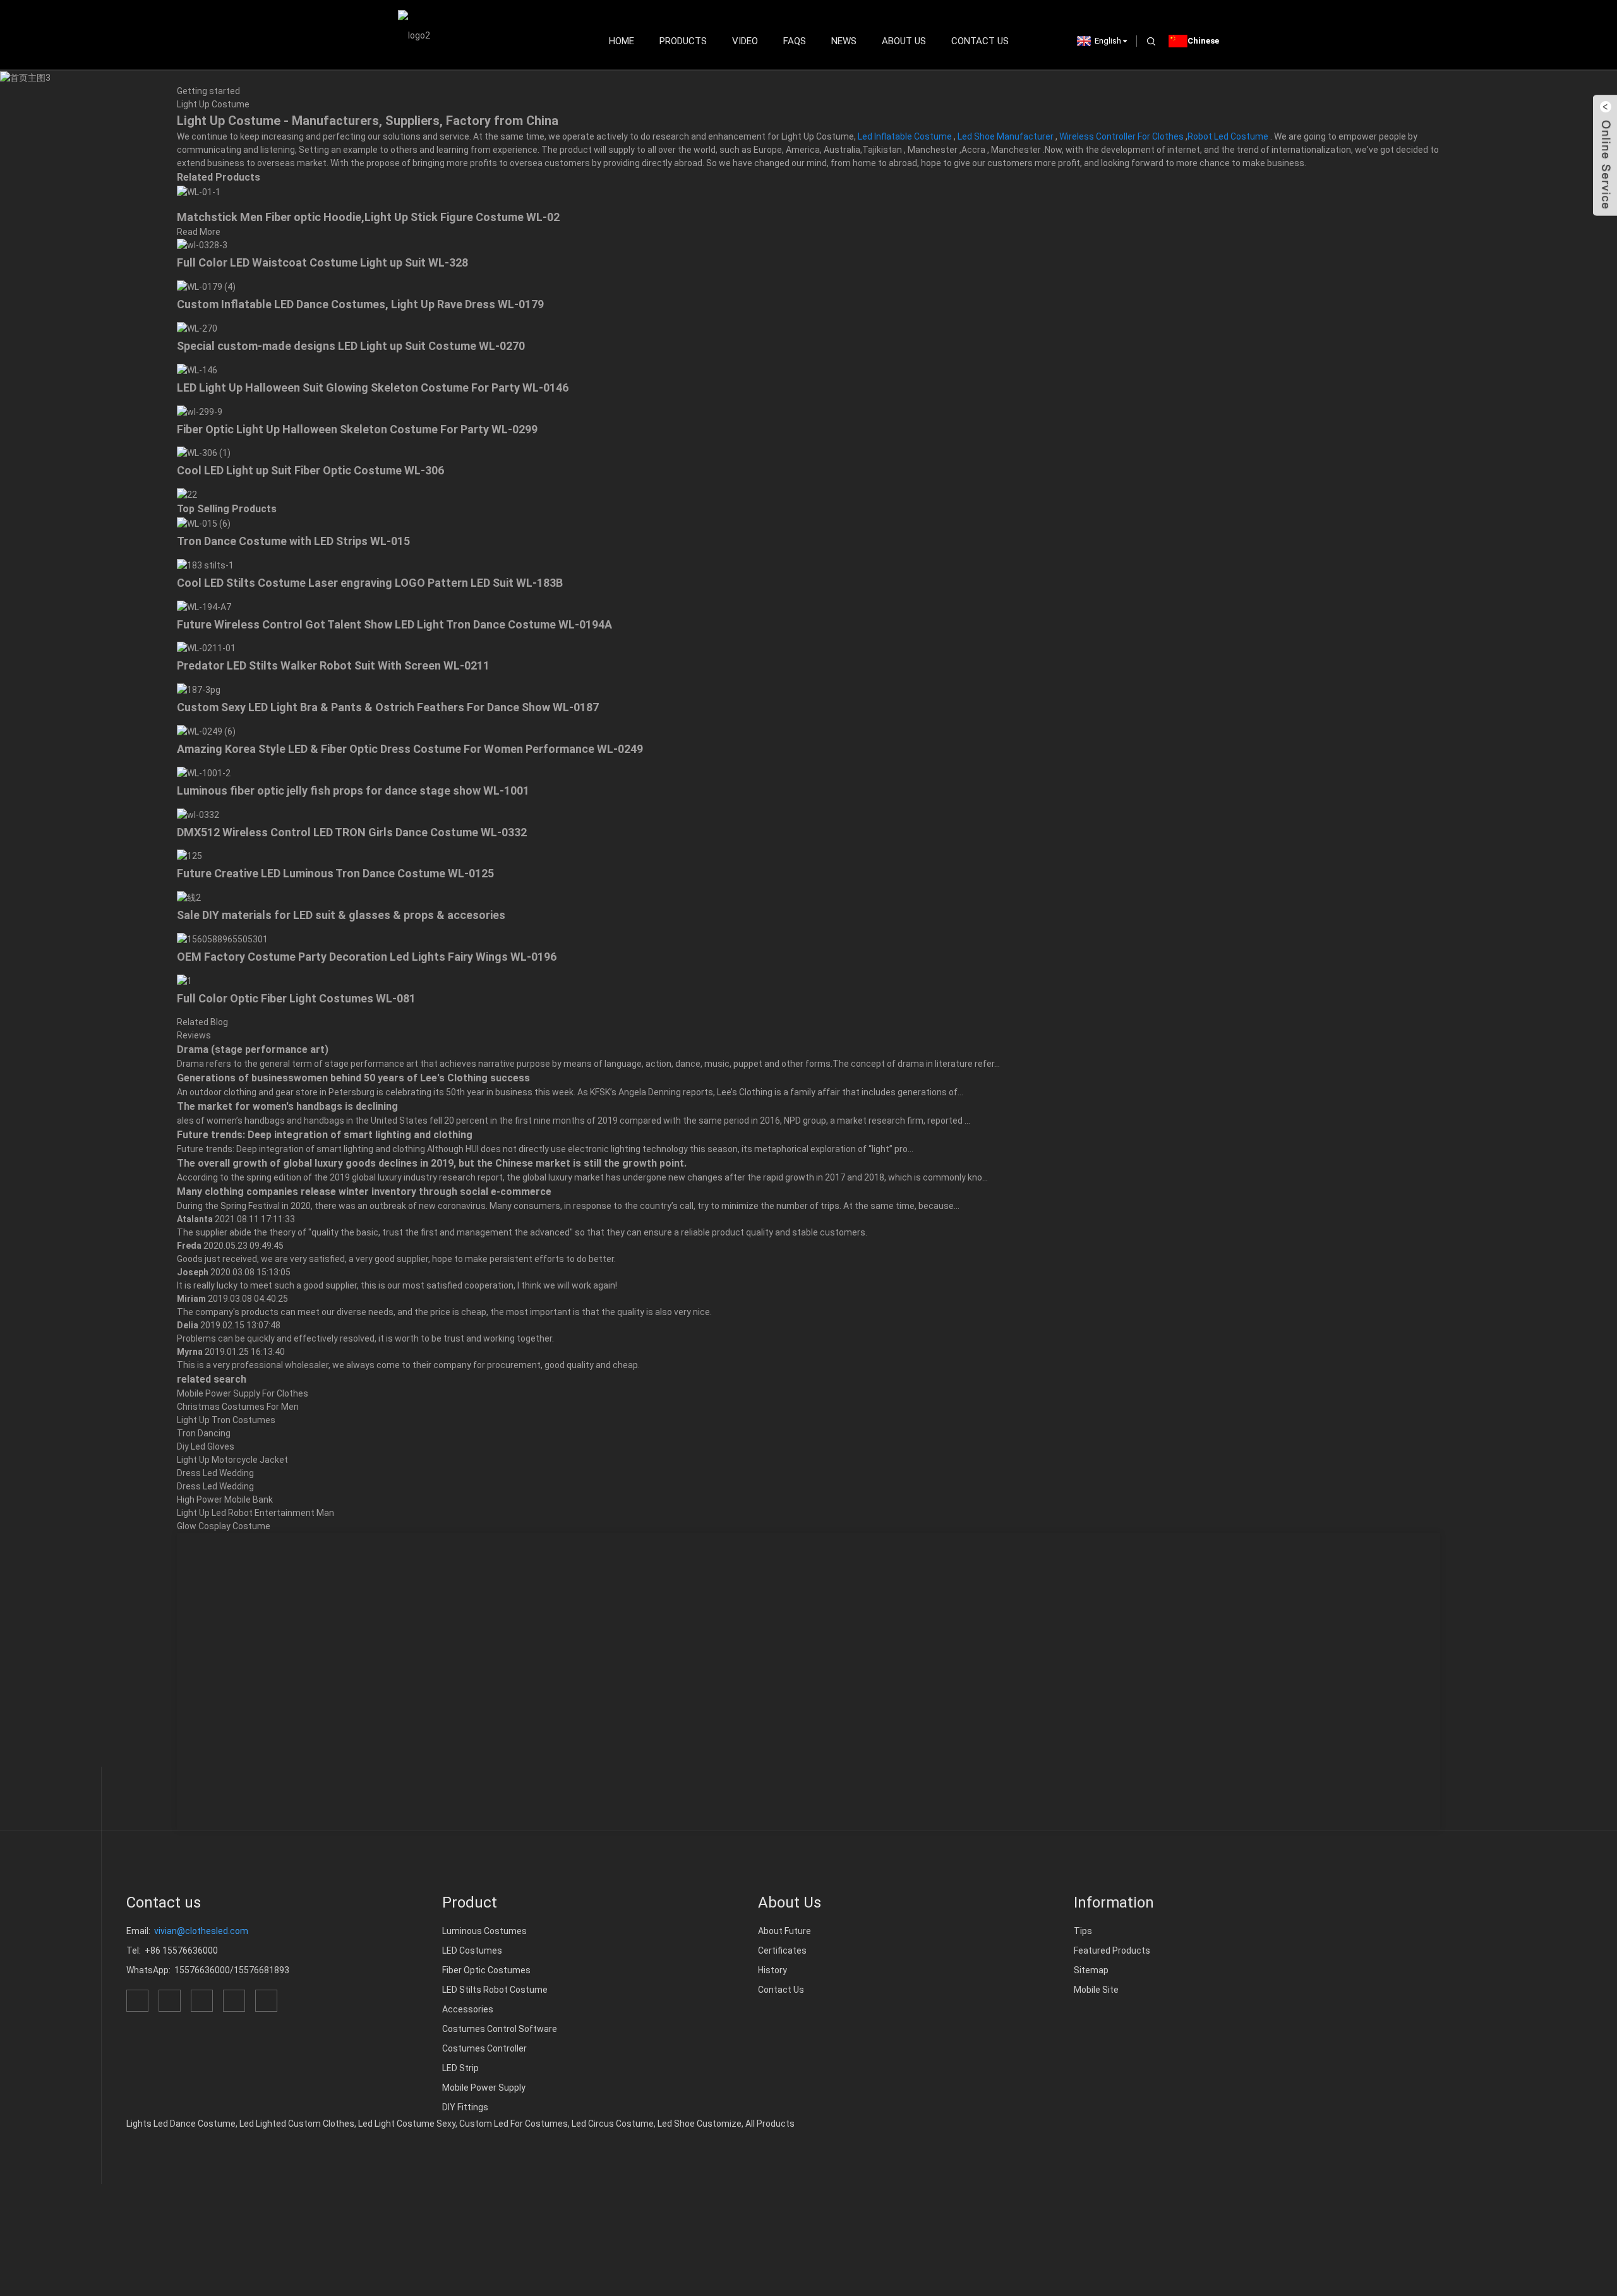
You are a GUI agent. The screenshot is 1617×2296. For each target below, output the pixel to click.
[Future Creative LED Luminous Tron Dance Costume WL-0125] (189, 856)
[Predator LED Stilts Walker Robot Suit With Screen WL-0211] (206, 648)
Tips (1083, 1931)
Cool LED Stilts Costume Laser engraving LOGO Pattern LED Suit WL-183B (370, 583)
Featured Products (1112, 1950)
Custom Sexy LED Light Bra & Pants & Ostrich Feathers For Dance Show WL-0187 (388, 707)
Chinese (1203, 41)
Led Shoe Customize (700, 2124)
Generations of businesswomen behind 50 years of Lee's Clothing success (353, 1078)
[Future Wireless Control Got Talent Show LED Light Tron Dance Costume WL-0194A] (204, 606)
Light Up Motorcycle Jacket (232, 1460)
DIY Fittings (465, 2107)
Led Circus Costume (613, 2124)
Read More (199, 232)
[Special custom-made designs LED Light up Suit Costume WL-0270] (197, 328)
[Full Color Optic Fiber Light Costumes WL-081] (184, 980)
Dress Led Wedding (215, 1473)
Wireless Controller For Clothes (1121, 136)
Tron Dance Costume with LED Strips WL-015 (293, 541)
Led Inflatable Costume (905, 136)
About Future (784, 1931)
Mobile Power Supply (484, 2088)
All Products (770, 2124)
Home (622, 41)
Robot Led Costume (1228, 136)
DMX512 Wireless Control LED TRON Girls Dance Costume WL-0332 (352, 832)
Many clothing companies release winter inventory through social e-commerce (364, 1192)
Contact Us (980, 41)
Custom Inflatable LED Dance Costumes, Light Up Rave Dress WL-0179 (360, 304)
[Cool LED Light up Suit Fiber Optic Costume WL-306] (204, 453)
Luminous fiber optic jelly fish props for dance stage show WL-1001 (353, 790)
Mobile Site (1096, 1990)
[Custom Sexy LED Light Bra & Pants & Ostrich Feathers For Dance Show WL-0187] (199, 689)
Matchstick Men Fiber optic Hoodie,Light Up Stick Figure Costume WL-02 (368, 217)
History (772, 1970)
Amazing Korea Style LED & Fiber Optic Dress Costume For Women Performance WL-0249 (410, 749)
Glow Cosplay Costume (224, 1526)
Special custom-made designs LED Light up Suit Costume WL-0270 (351, 346)
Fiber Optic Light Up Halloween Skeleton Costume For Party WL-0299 (357, 429)
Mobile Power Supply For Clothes (243, 1393)
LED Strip (460, 2068)
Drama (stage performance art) (253, 1049)
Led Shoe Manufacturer (1006, 136)
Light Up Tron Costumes (226, 1420)
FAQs (795, 41)
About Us (904, 41)
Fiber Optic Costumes (486, 1970)
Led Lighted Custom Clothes (297, 2124)
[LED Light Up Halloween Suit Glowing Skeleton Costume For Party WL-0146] (197, 370)
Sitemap (1091, 1970)
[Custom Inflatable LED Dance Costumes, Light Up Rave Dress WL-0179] (206, 286)
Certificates (782, 1950)
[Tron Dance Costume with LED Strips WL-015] (204, 523)
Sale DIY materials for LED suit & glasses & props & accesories (341, 915)
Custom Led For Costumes (514, 2124)
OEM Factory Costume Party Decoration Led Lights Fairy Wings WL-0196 (367, 957)
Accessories (468, 2009)
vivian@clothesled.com (201, 1931)
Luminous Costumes (484, 1931)
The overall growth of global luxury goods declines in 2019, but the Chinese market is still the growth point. (432, 1163)
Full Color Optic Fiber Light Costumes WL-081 (296, 998)
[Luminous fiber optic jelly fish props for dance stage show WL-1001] (204, 772)
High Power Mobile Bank (225, 1500)
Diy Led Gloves (206, 1446)
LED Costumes (472, 1950)
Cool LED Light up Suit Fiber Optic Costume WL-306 (310, 470)
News (844, 41)
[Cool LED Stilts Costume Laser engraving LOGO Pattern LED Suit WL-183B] (205, 565)
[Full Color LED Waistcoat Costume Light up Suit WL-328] (202, 245)
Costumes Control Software (500, 2029)
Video (745, 41)
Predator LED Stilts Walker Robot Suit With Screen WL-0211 (333, 665)
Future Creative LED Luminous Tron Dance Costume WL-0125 (335, 873)
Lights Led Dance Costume (181, 2124)
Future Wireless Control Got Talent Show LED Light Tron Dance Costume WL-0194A (394, 624)
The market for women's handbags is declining (287, 1106)
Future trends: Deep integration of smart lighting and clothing (325, 1135)
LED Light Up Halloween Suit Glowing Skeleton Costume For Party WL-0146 (373, 388)
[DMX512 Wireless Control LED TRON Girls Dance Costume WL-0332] (198, 814)
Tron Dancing (204, 1433)
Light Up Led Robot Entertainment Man (255, 1513)
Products (683, 41)
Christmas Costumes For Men (238, 1407)
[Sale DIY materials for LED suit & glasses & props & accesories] (189, 897)
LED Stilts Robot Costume (495, 1990)
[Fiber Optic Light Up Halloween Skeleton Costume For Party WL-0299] (200, 411)
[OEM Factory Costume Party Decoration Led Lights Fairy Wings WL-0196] (222, 939)
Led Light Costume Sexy (407, 2124)
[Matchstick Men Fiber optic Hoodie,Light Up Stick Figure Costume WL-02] (199, 191)
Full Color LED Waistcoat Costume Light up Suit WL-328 (322, 262)
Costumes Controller (484, 2048)
